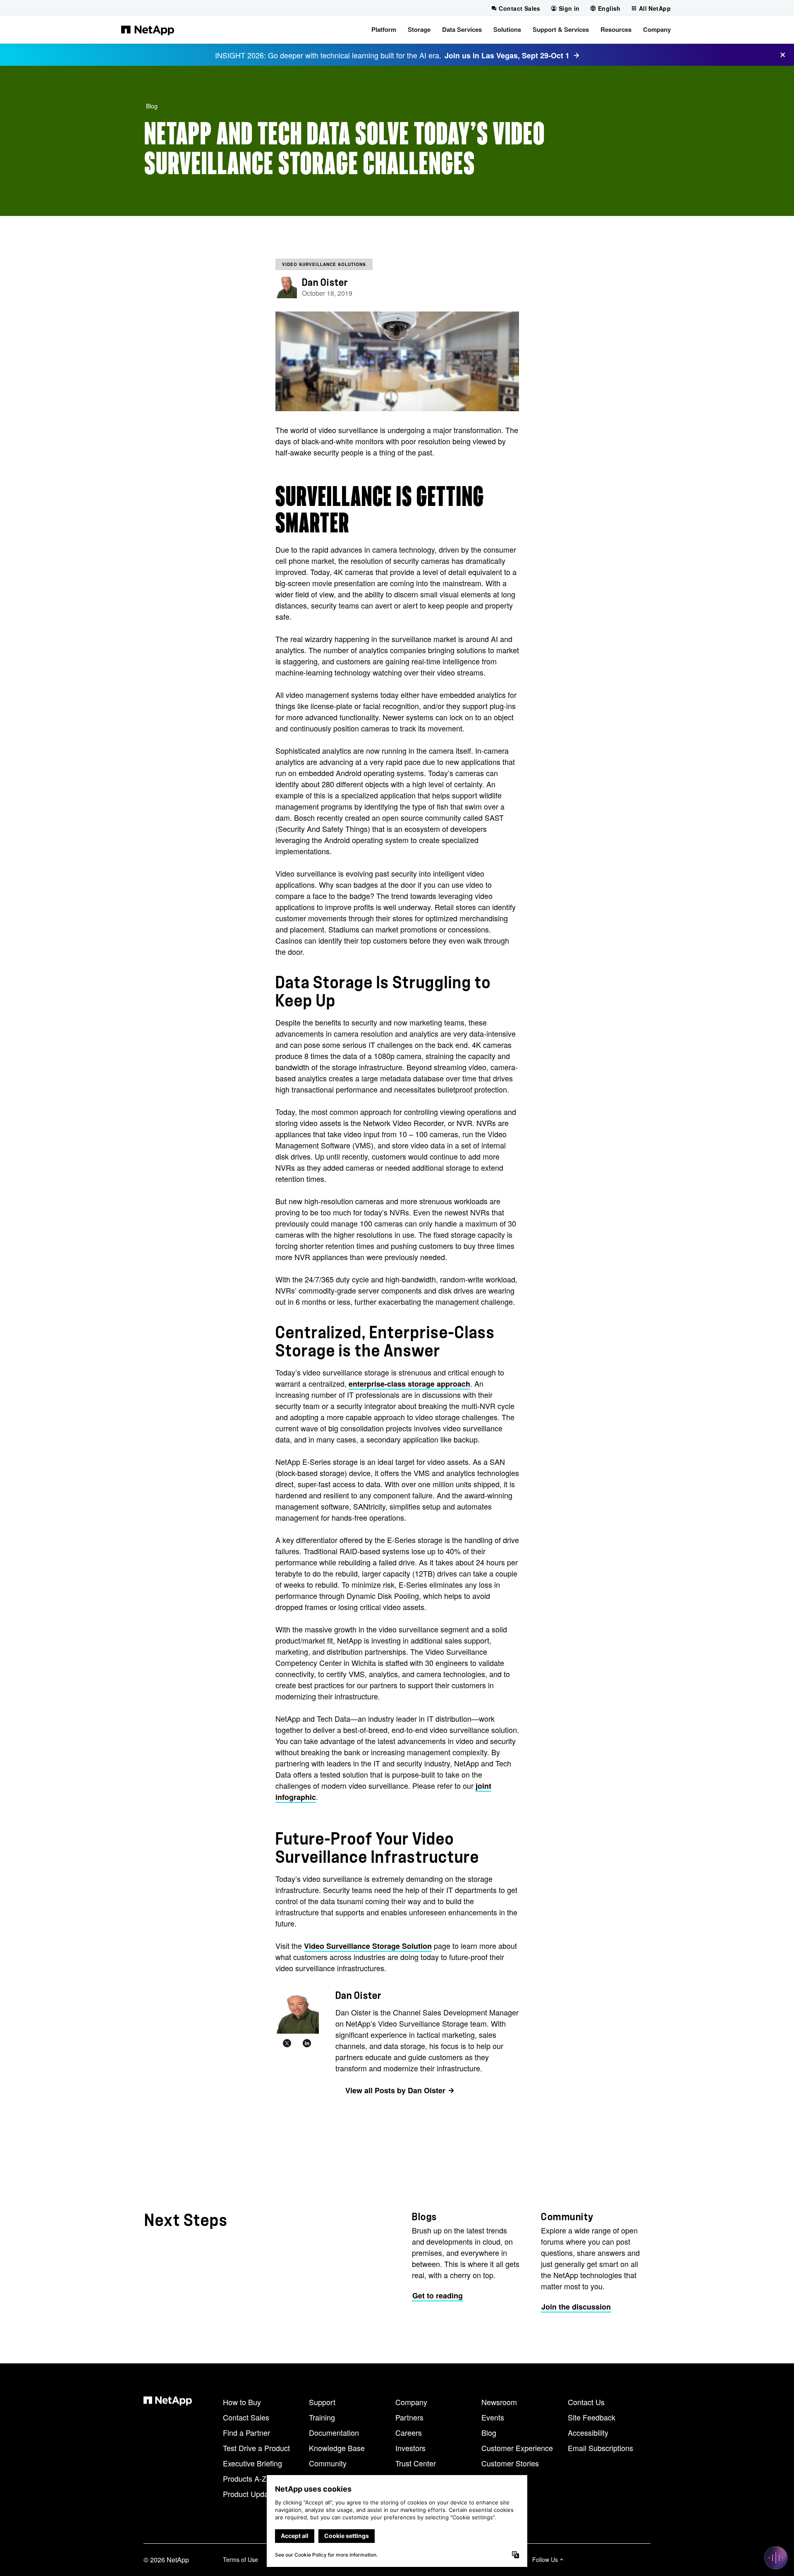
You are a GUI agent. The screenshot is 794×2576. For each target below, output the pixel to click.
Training (322, 2417)
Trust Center (416, 2463)
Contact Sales (246, 2417)
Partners (409, 2417)
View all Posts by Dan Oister (395, 2090)
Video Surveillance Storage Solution (368, 1946)
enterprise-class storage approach (409, 1384)
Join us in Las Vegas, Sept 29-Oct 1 (507, 55)
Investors (410, 2448)
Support (322, 2402)
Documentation (334, 2432)
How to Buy (242, 2402)
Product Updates (251, 2494)
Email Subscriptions (600, 2448)
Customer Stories (510, 2463)
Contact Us (586, 2402)
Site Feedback (592, 2417)
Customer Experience (517, 2448)
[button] (384, 30)
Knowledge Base (337, 2448)
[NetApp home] (148, 30)
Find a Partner (246, 2432)
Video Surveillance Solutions (324, 264)
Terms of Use (240, 2559)
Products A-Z (245, 2478)
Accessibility (588, 2432)
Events (493, 2417)
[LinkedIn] (307, 2044)
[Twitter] (287, 2044)
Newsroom (499, 2402)
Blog (152, 106)
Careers (409, 2432)
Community (328, 2463)
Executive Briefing (252, 2463)
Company (411, 2402)
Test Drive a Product (256, 2448)
